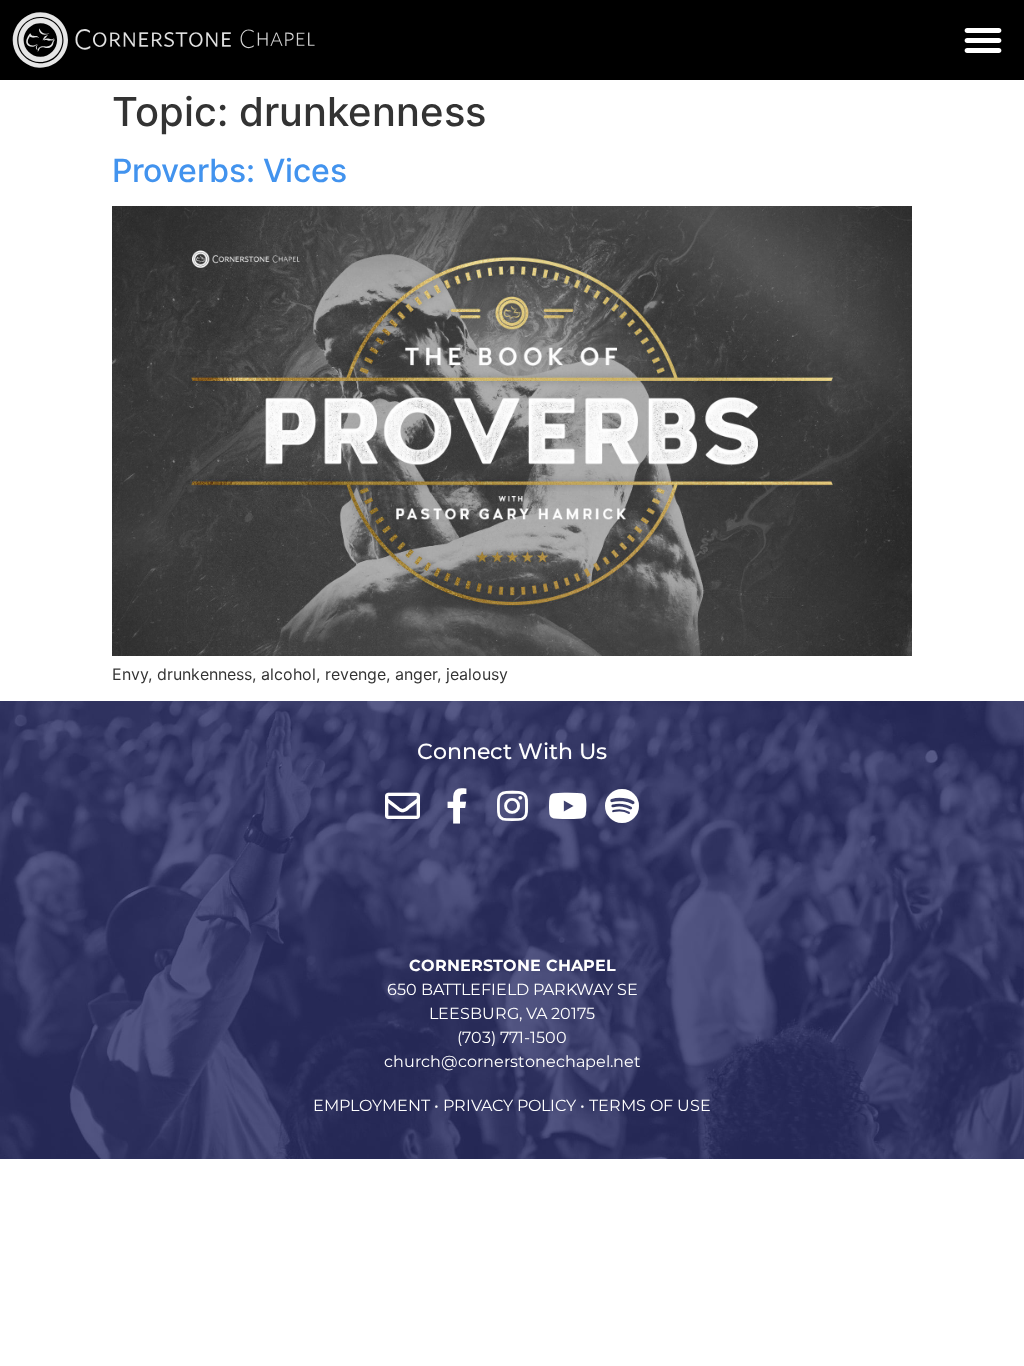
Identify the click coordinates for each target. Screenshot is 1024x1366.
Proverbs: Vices (229, 170)
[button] (983, 40)
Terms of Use (650, 1105)
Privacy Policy (509, 1105)
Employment (371, 1105)
